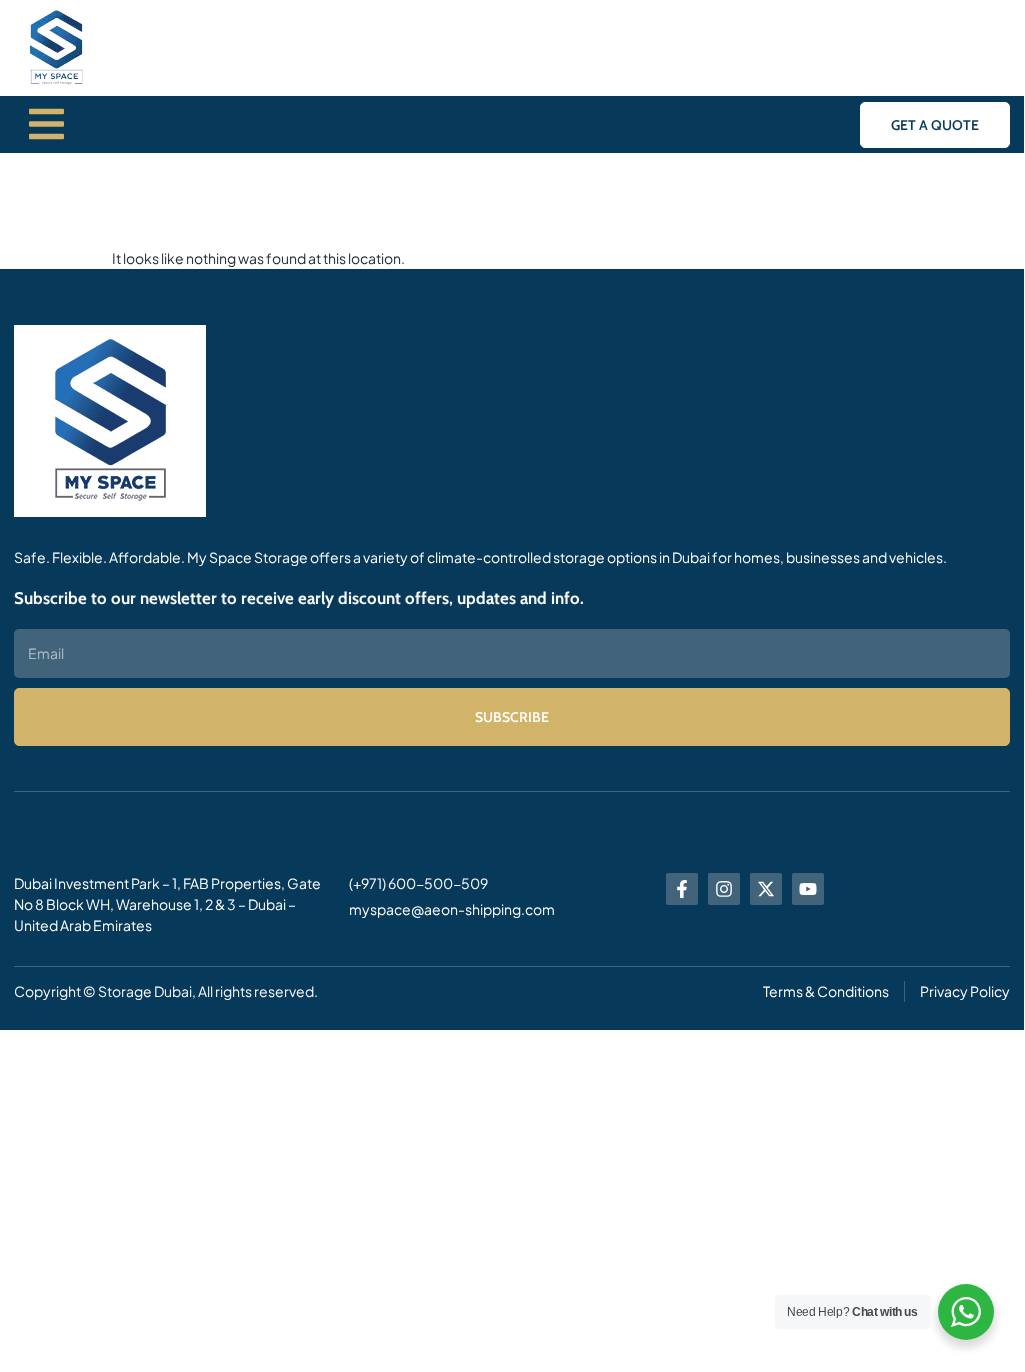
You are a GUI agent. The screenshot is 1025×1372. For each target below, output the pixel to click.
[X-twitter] (766, 889)
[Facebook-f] (682, 889)
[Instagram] (724, 889)
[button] (935, 125)
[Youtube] (808, 889)
